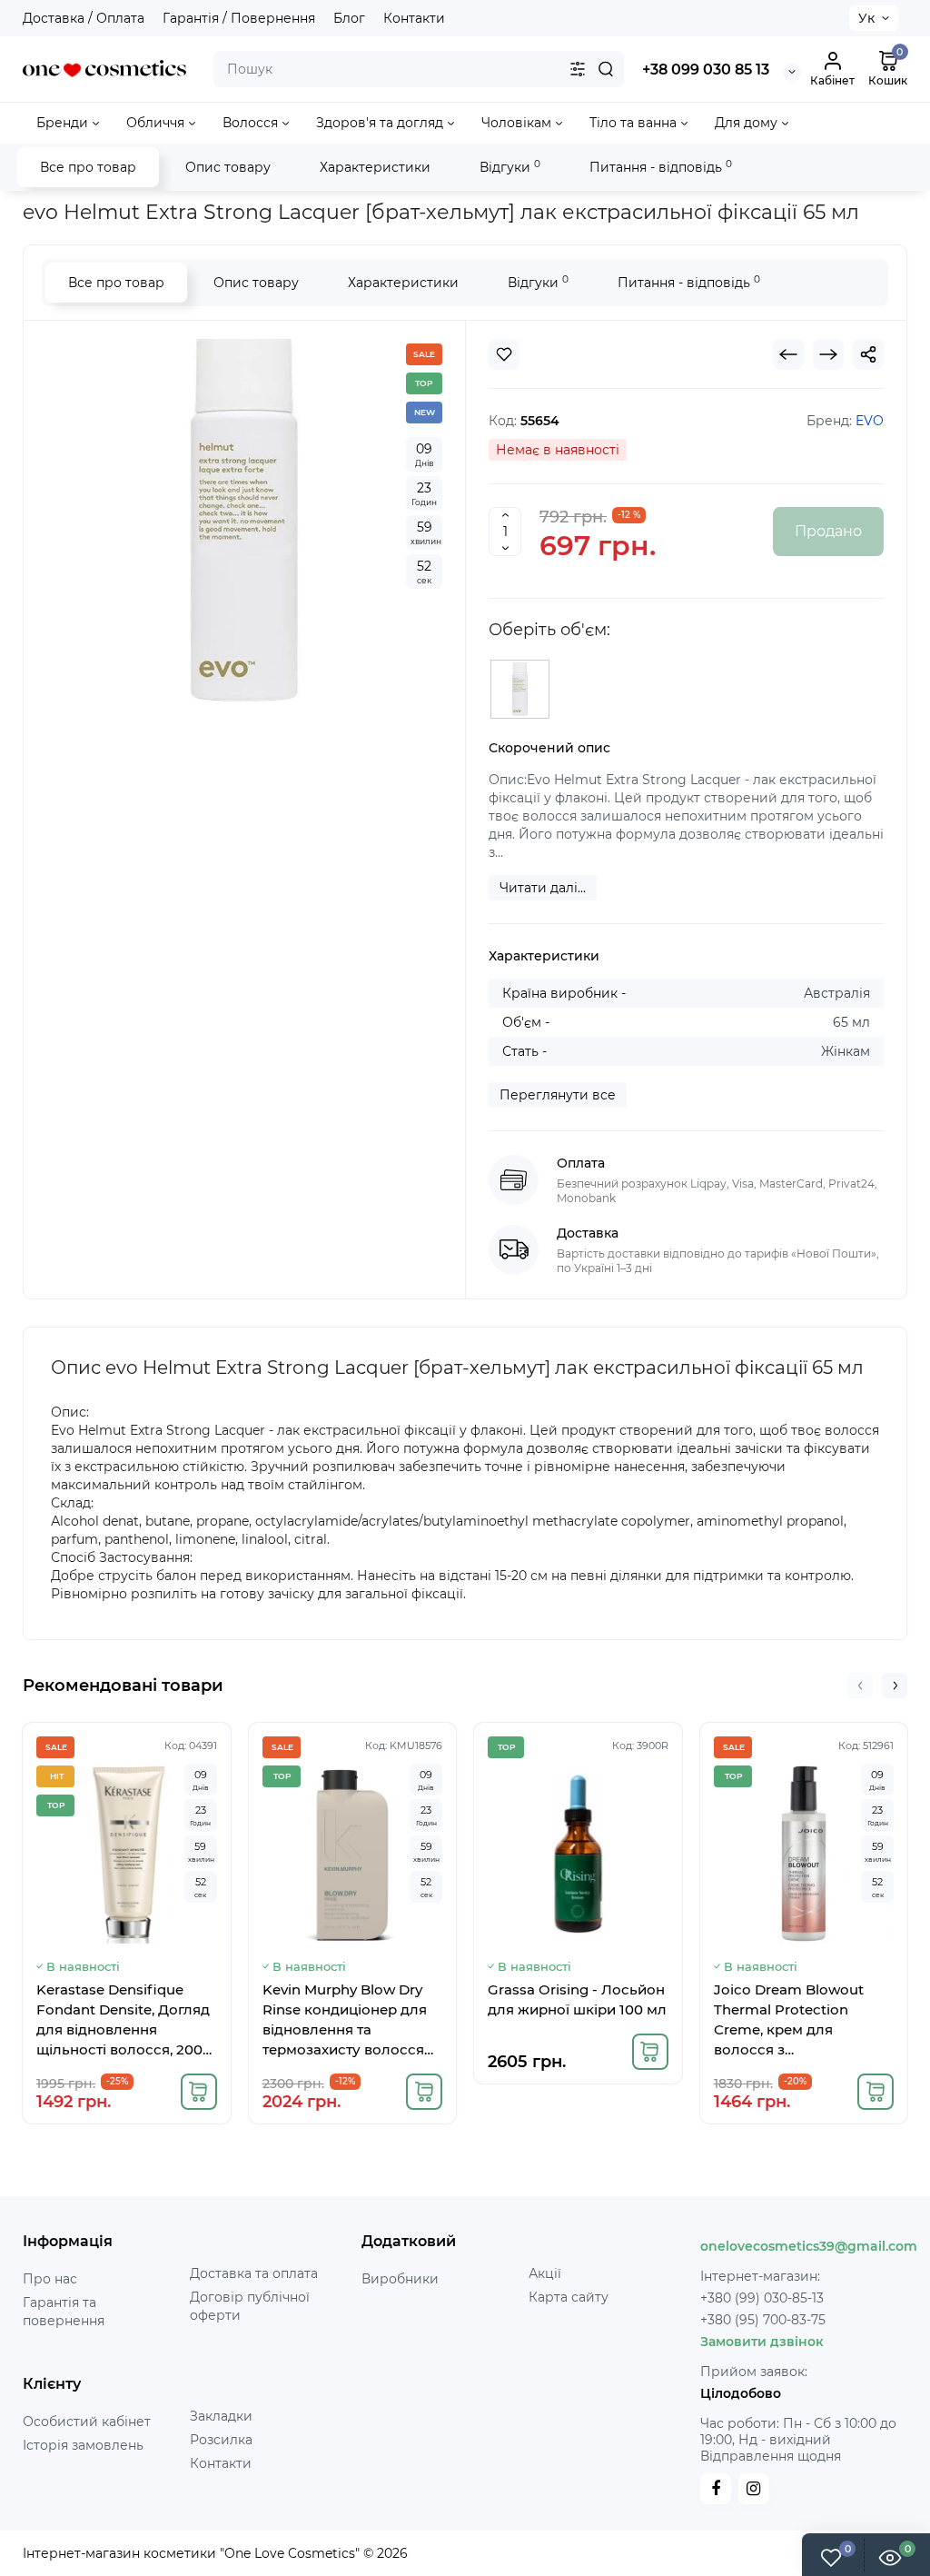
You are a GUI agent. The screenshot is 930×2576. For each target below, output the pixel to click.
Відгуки (510, 167)
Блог (349, 18)
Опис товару (228, 167)
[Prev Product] (788, 354)
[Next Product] (828, 354)
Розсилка (221, 2440)
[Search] (606, 69)
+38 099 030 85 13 (706, 70)
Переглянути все (558, 1095)
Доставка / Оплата (84, 18)
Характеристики (375, 167)
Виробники (400, 2279)
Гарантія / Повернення (239, 18)
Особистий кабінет (87, 2422)
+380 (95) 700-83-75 (763, 2320)
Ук (866, 18)
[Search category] (578, 69)
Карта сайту (569, 2297)
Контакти (414, 18)
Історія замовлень (83, 2445)
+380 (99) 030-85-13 (762, 2298)
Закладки (221, 2416)
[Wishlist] (504, 354)
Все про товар (88, 167)
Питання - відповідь (661, 167)
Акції (545, 2273)
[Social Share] (868, 354)
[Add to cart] (199, 2092)
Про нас (50, 2279)
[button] (860, 1686)
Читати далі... (543, 888)
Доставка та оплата (254, 2273)
